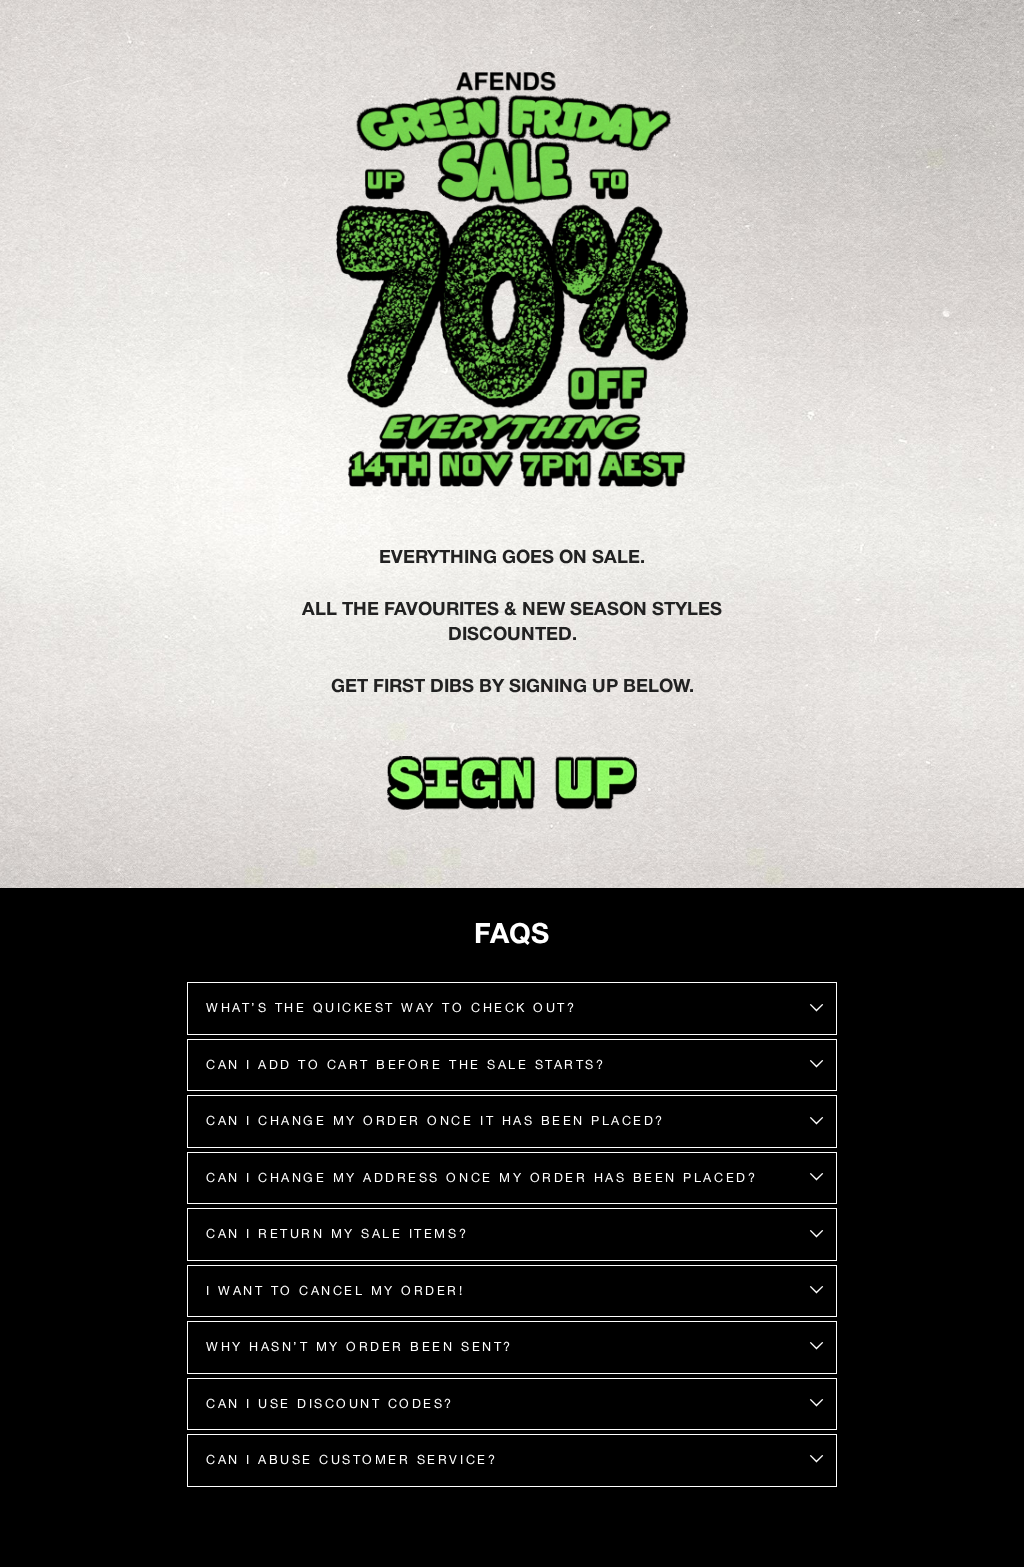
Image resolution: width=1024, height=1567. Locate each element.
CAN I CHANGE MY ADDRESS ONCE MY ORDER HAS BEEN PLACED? (481, 1177)
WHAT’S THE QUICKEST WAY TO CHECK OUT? (391, 1007)
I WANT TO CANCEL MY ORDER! (335, 1290)
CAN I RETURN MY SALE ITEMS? (337, 1233)
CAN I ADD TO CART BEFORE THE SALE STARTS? (405, 1064)
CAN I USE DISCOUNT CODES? (330, 1403)
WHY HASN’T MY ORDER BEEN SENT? (359, 1346)
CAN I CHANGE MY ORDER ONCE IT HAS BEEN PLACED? (435, 1120)
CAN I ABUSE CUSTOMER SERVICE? (351, 1459)
